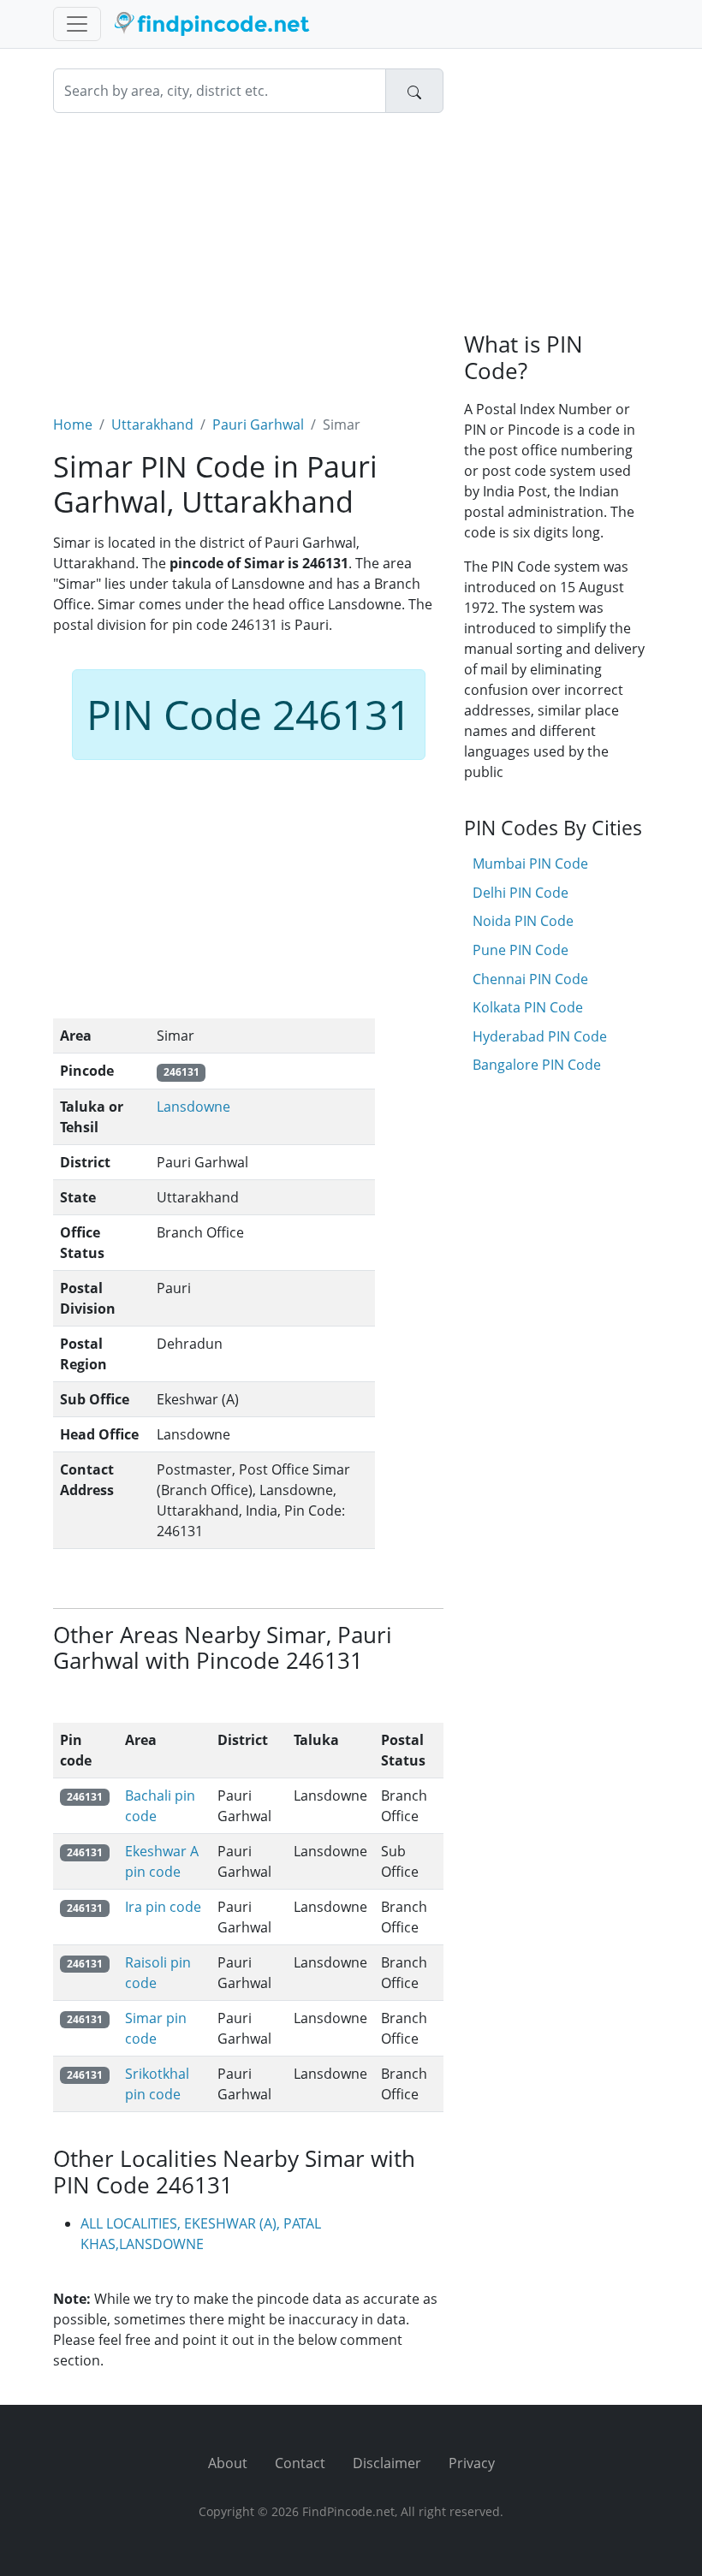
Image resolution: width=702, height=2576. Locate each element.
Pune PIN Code (521, 950)
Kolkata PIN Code (528, 1007)
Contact (300, 2463)
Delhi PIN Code (521, 893)
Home (73, 424)
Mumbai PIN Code (530, 864)
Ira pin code (163, 1907)
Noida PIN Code (523, 921)
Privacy (472, 2463)
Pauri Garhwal (258, 424)
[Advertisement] (248, 253)
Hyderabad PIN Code (540, 1036)
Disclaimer (387, 2463)
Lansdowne (193, 1107)
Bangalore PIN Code (537, 1065)
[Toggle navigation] (77, 24)
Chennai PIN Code (530, 979)
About (228, 2463)
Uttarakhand (152, 424)
